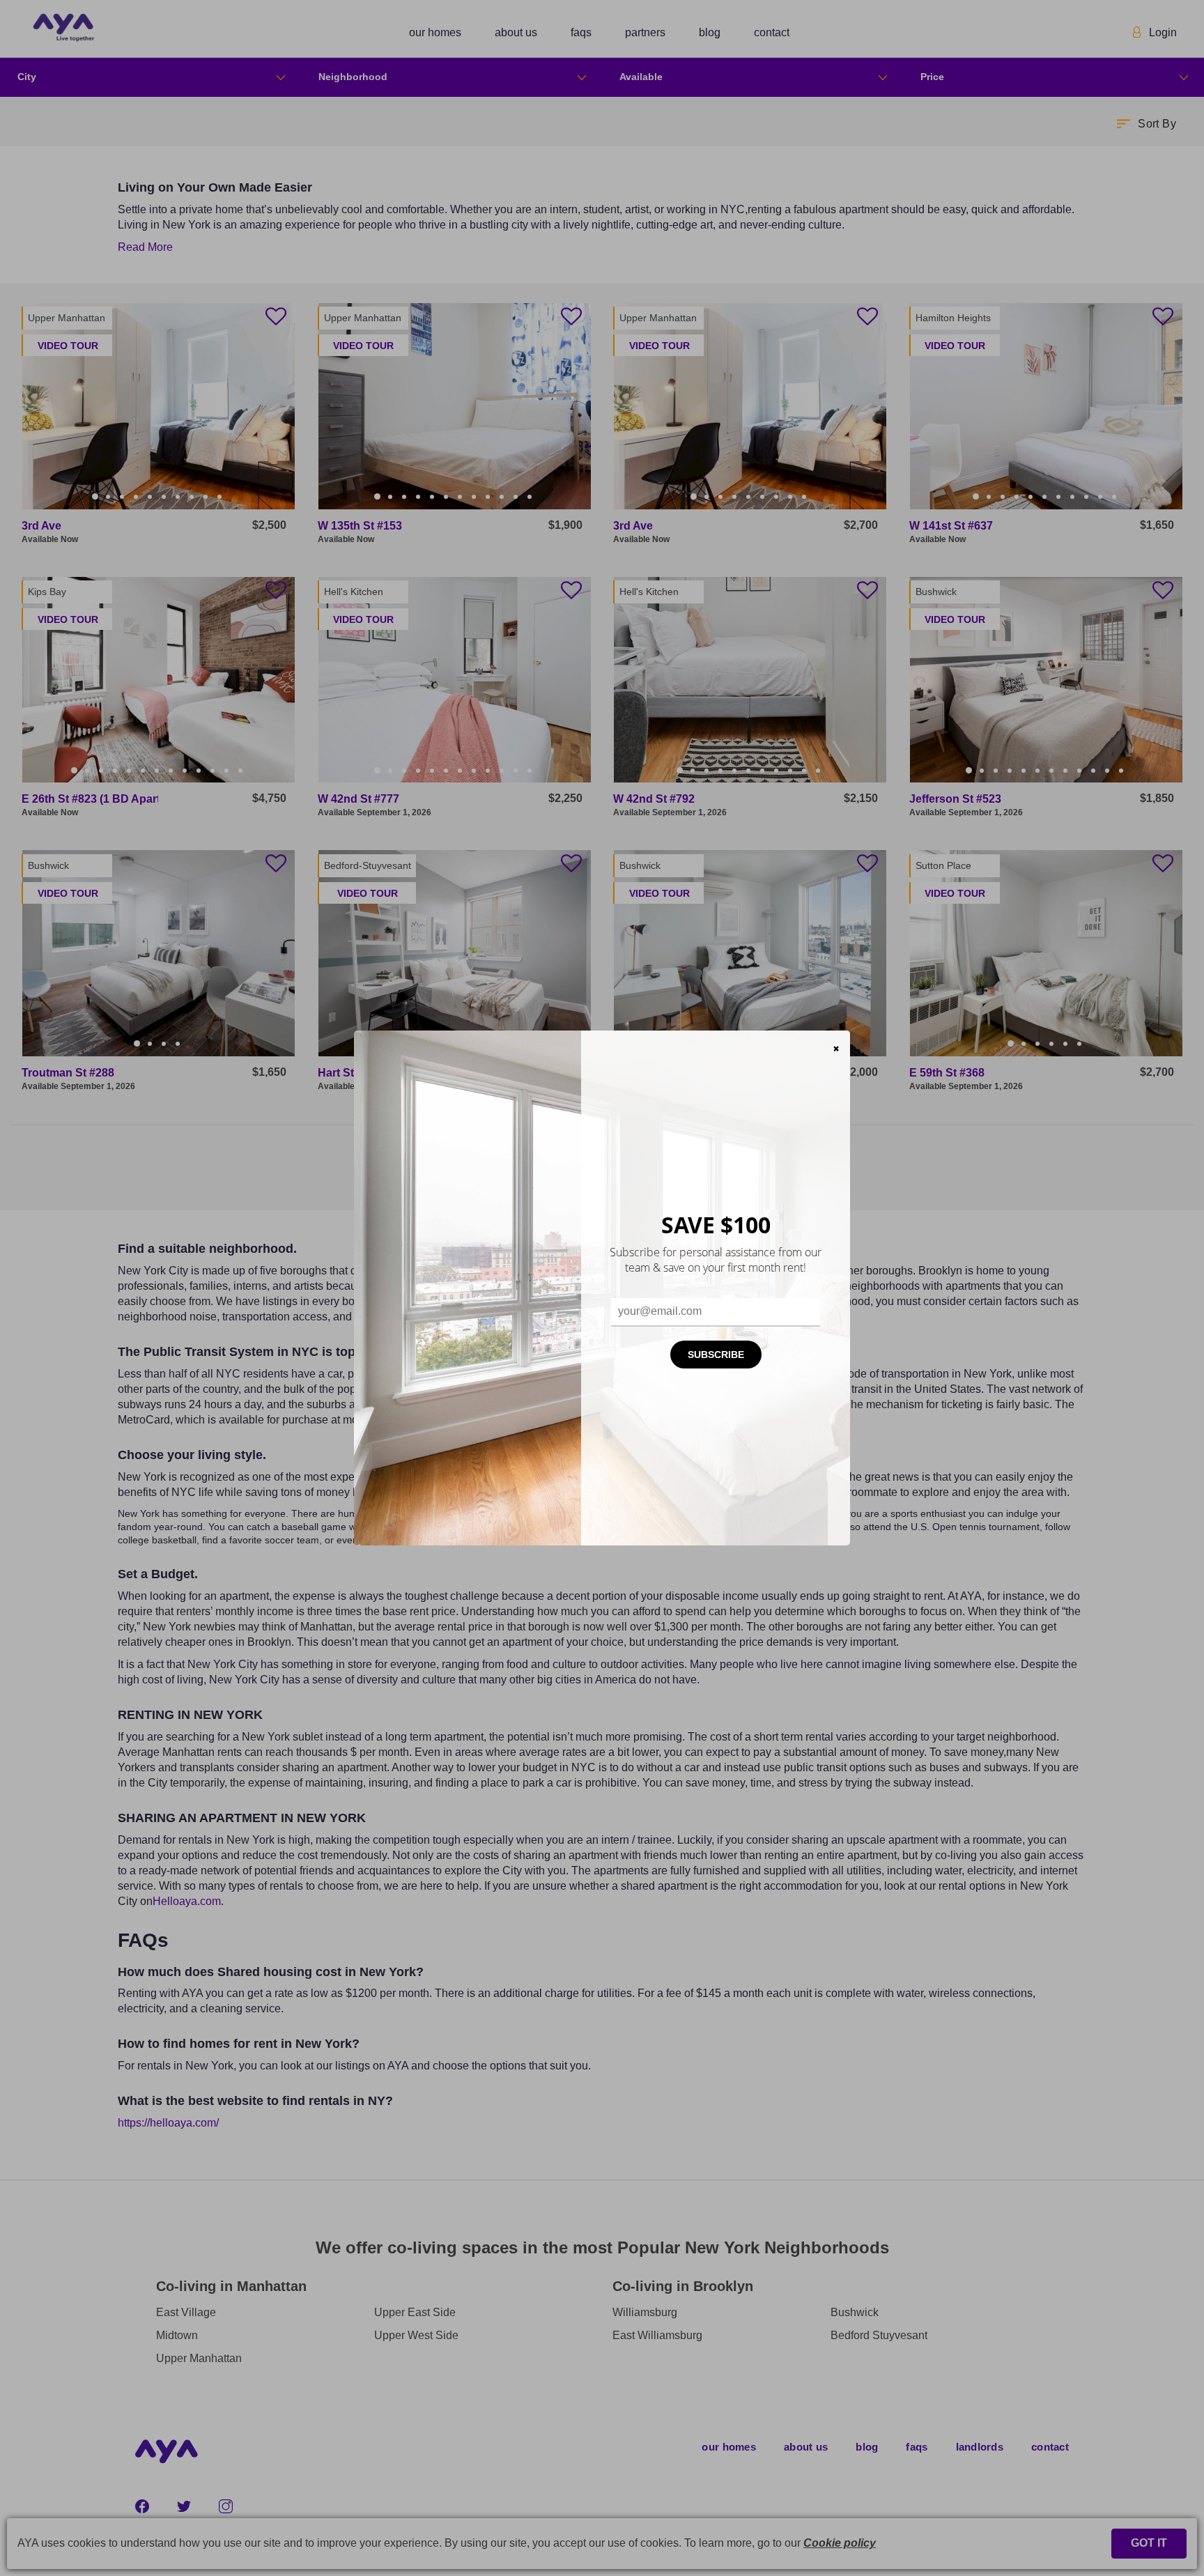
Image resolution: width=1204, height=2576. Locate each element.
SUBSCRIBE (716, 1355)
